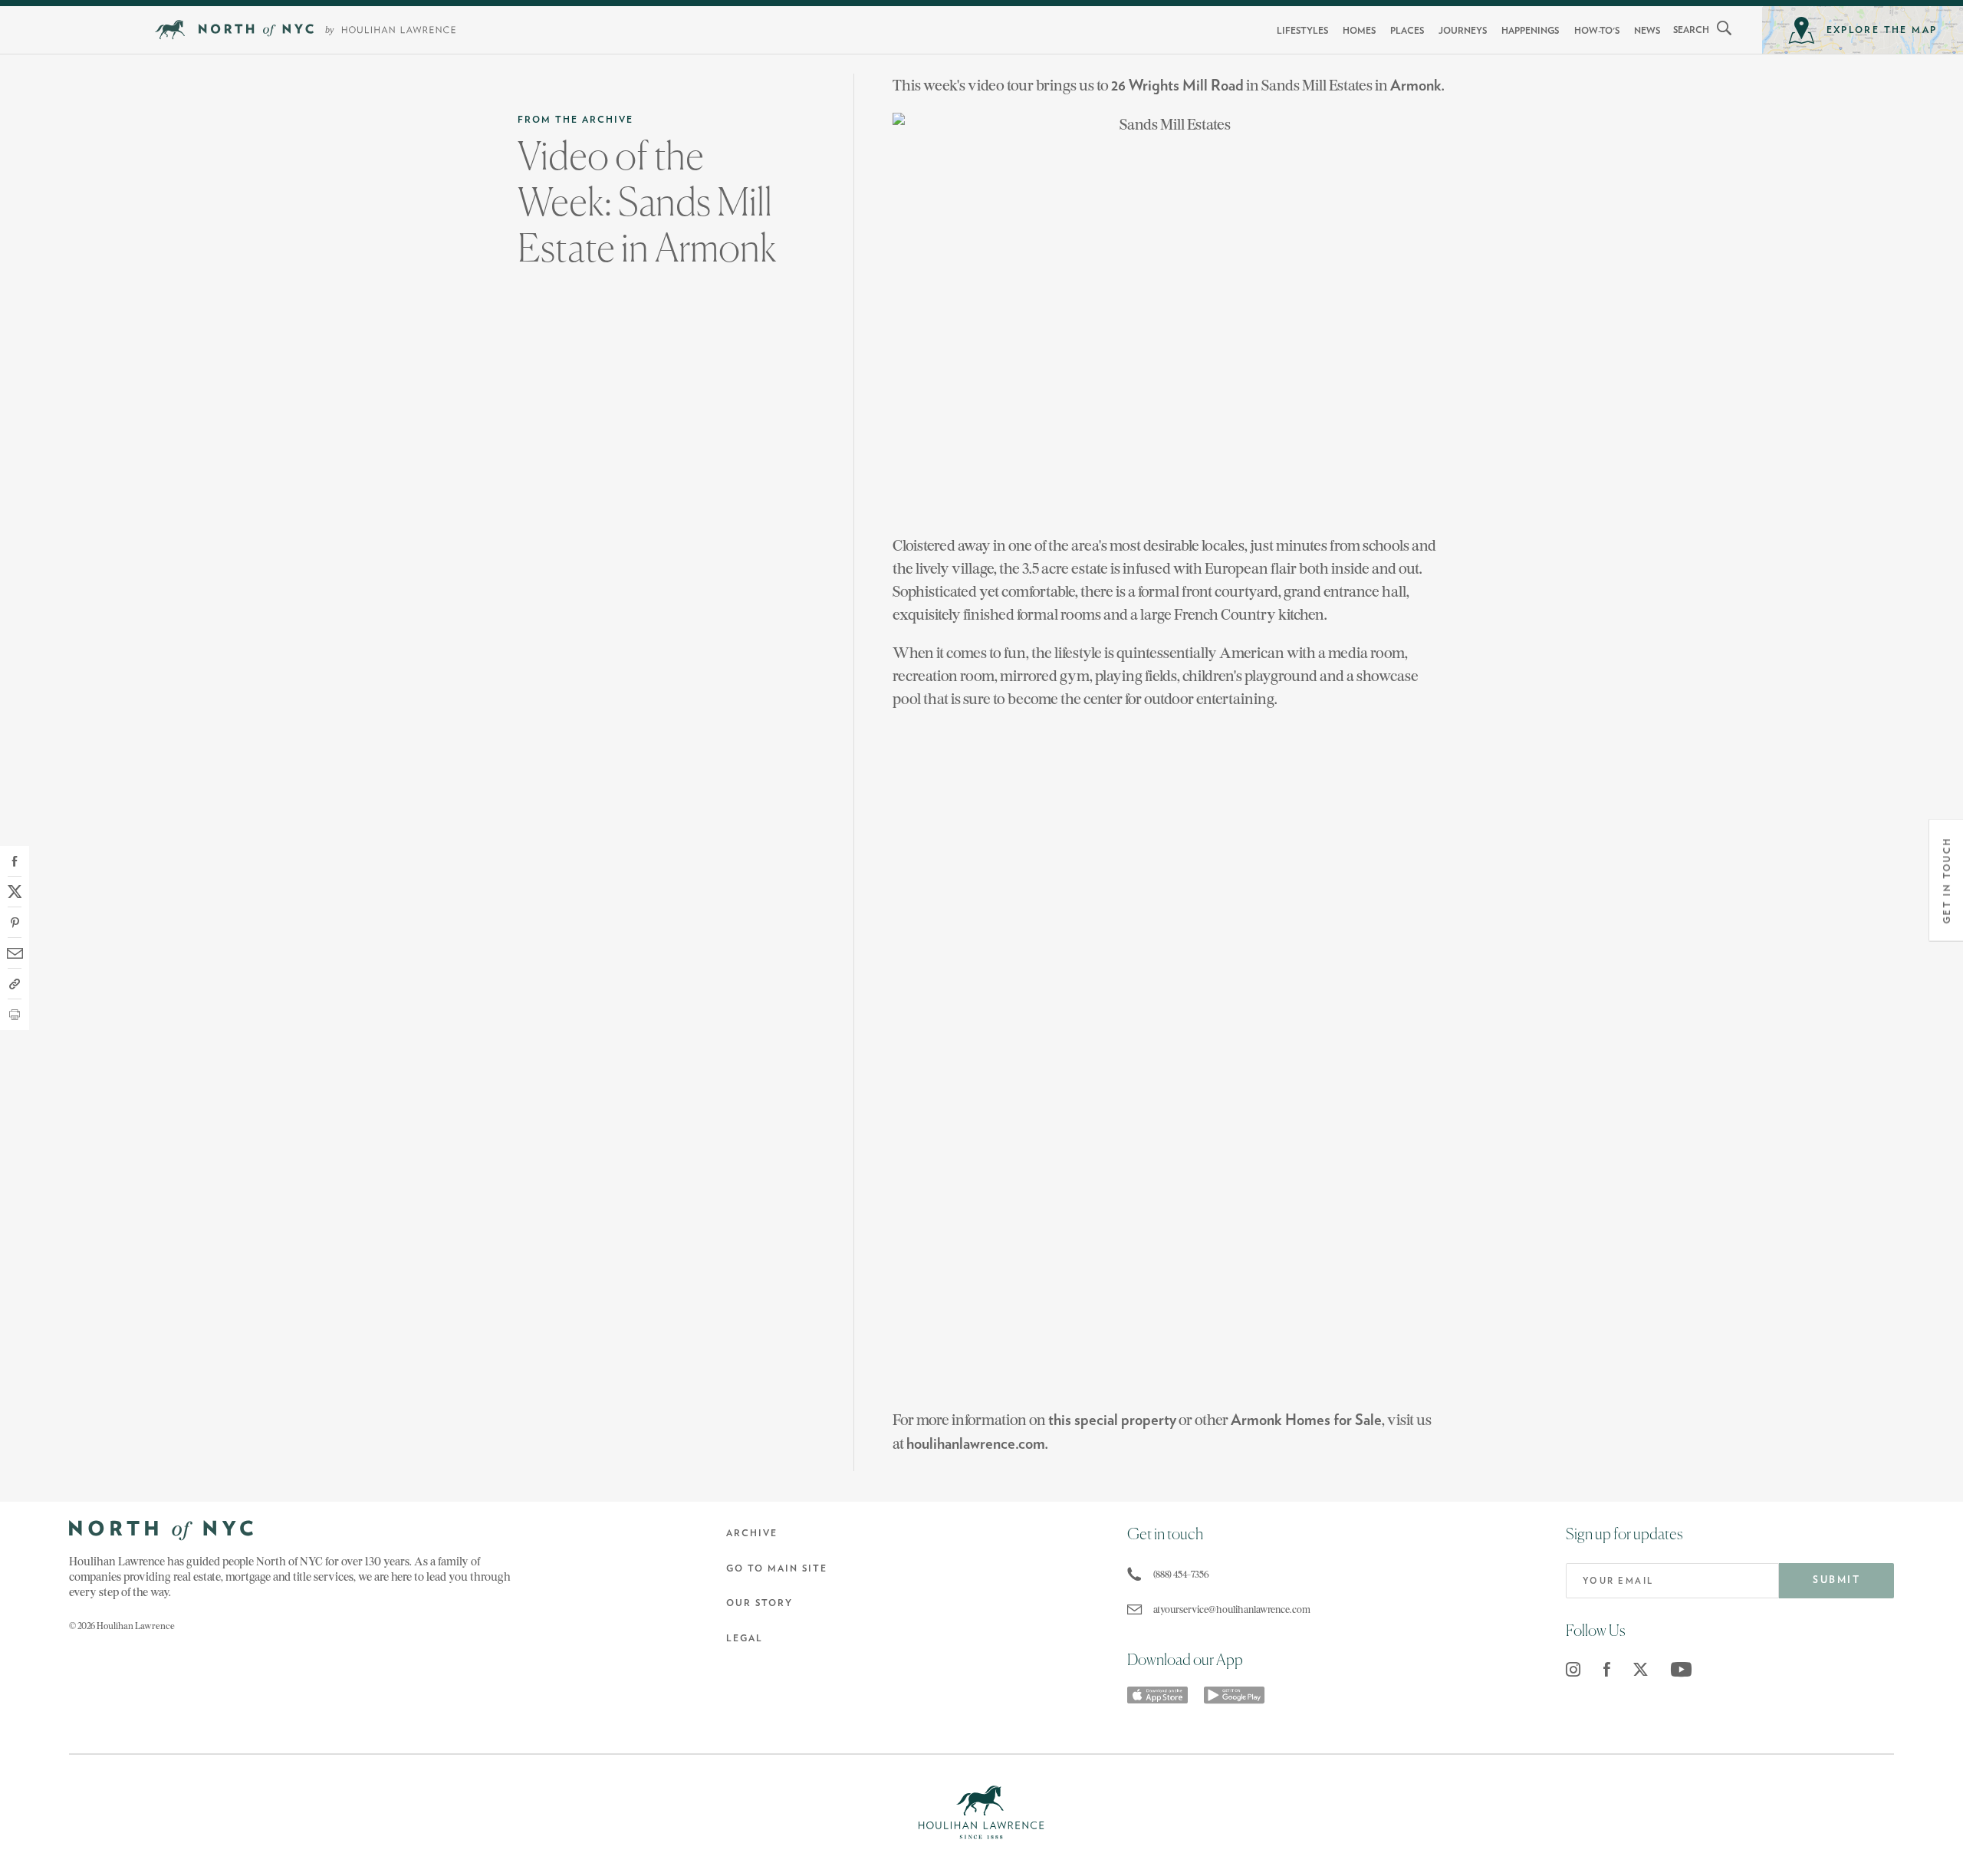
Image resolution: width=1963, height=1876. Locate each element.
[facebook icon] (1607, 1669)
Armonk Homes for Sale (1306, 1420)
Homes (1359, 31)
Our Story (760, 1603)
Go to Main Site (777, 1568)
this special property (1112, 1420)
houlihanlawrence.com (976, 1444)
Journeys (1463, 31)
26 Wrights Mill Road (1177, 86)
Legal (745, 1638)
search (1691, 30)
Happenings (1530, 31)
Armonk (1416, 86)
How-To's (1597, 31)
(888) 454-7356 (1181, 1574)
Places (1407, 31)
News (1647, 31)
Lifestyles (1302, 31)
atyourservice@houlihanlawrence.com (1232, 1609)
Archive (752, 1533)
